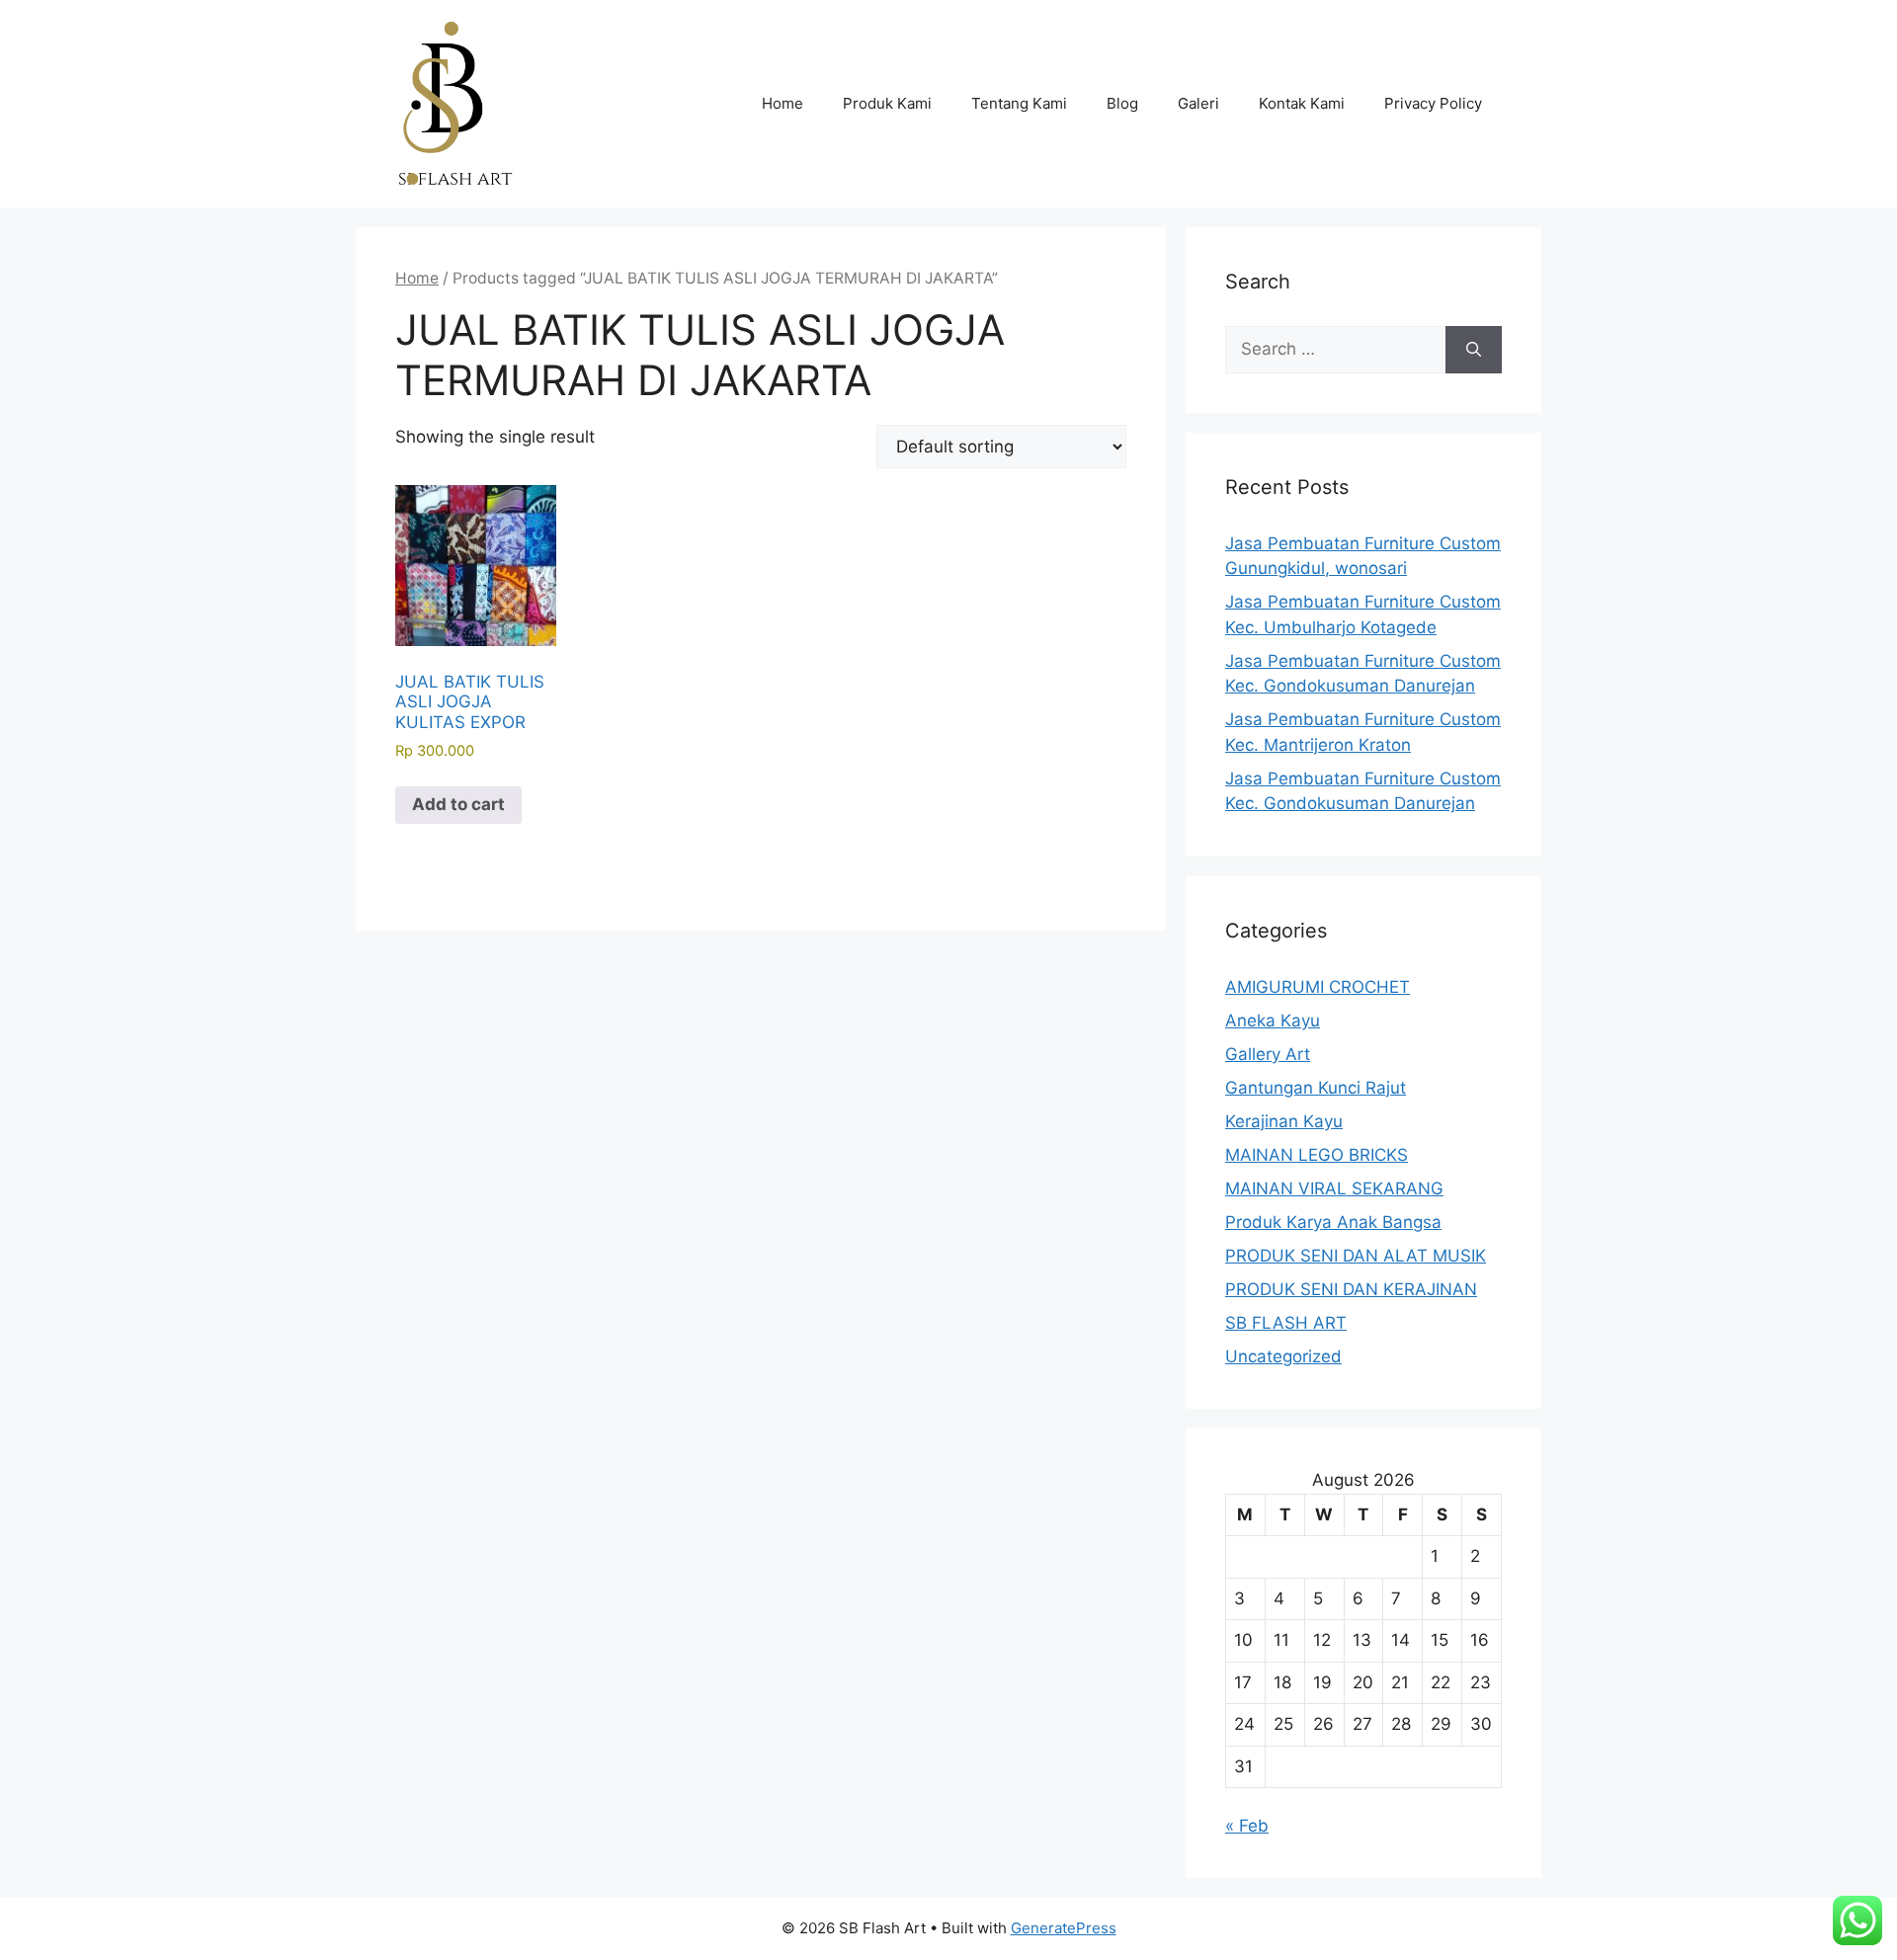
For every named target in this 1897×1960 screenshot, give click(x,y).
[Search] (1474, 350)
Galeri (1198, 103)
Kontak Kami (1302, 103)
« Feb (1247, 1826)
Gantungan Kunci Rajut (1316, 1088)
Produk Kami (887, 103)
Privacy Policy (1433, 103)
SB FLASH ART (1286, 1323)
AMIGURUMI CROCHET (1318, 987)
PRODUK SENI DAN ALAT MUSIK (1356, 1256)
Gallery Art (1268, 1054)
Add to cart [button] (458, 804)
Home (783, 103)
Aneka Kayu (1273, 1021)
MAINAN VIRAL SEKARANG (1334, 1188)
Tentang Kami (1019, 103)
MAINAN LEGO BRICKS (1317, 1155)
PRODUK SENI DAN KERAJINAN (1351, 1289)
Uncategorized (1283, 1356)
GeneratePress (1064, 1928)
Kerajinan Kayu (1284, 1121)
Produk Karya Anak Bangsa (1333, 1222)
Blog (1122, 103)
